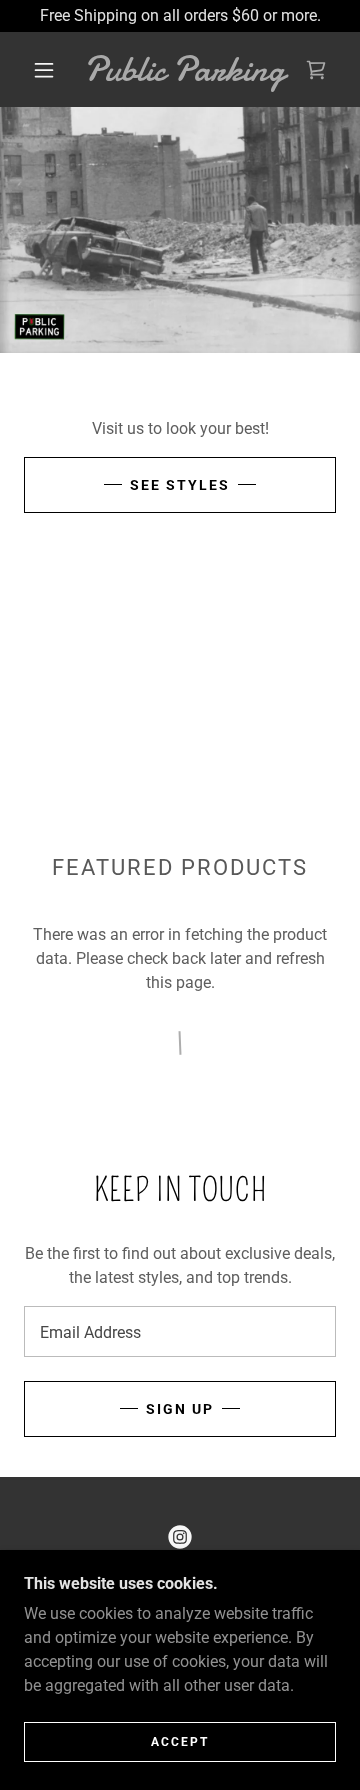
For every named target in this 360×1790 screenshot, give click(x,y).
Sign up (180, 1409)
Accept (180, 1742)
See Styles (180, 485)
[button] (44, 70)
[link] (184, 69)
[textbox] (180, 1331)
